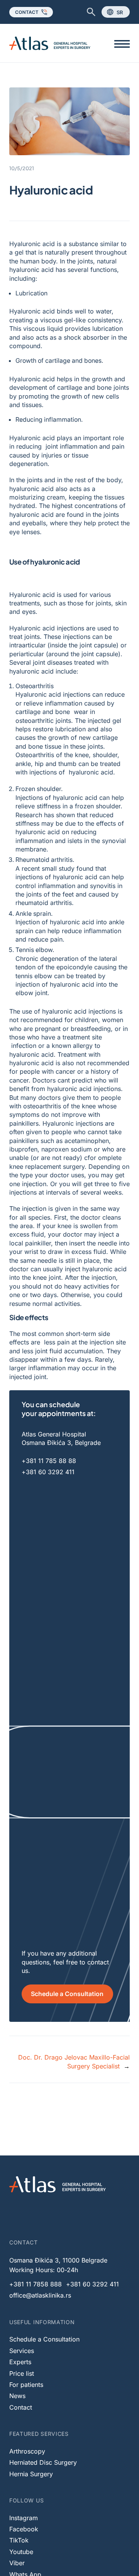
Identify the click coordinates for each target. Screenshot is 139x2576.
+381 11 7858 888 (36, 2284)
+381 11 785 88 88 (49, 1461)
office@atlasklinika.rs (40, 2295)
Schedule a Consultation (67, 1994)
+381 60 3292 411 (48, 1472)
